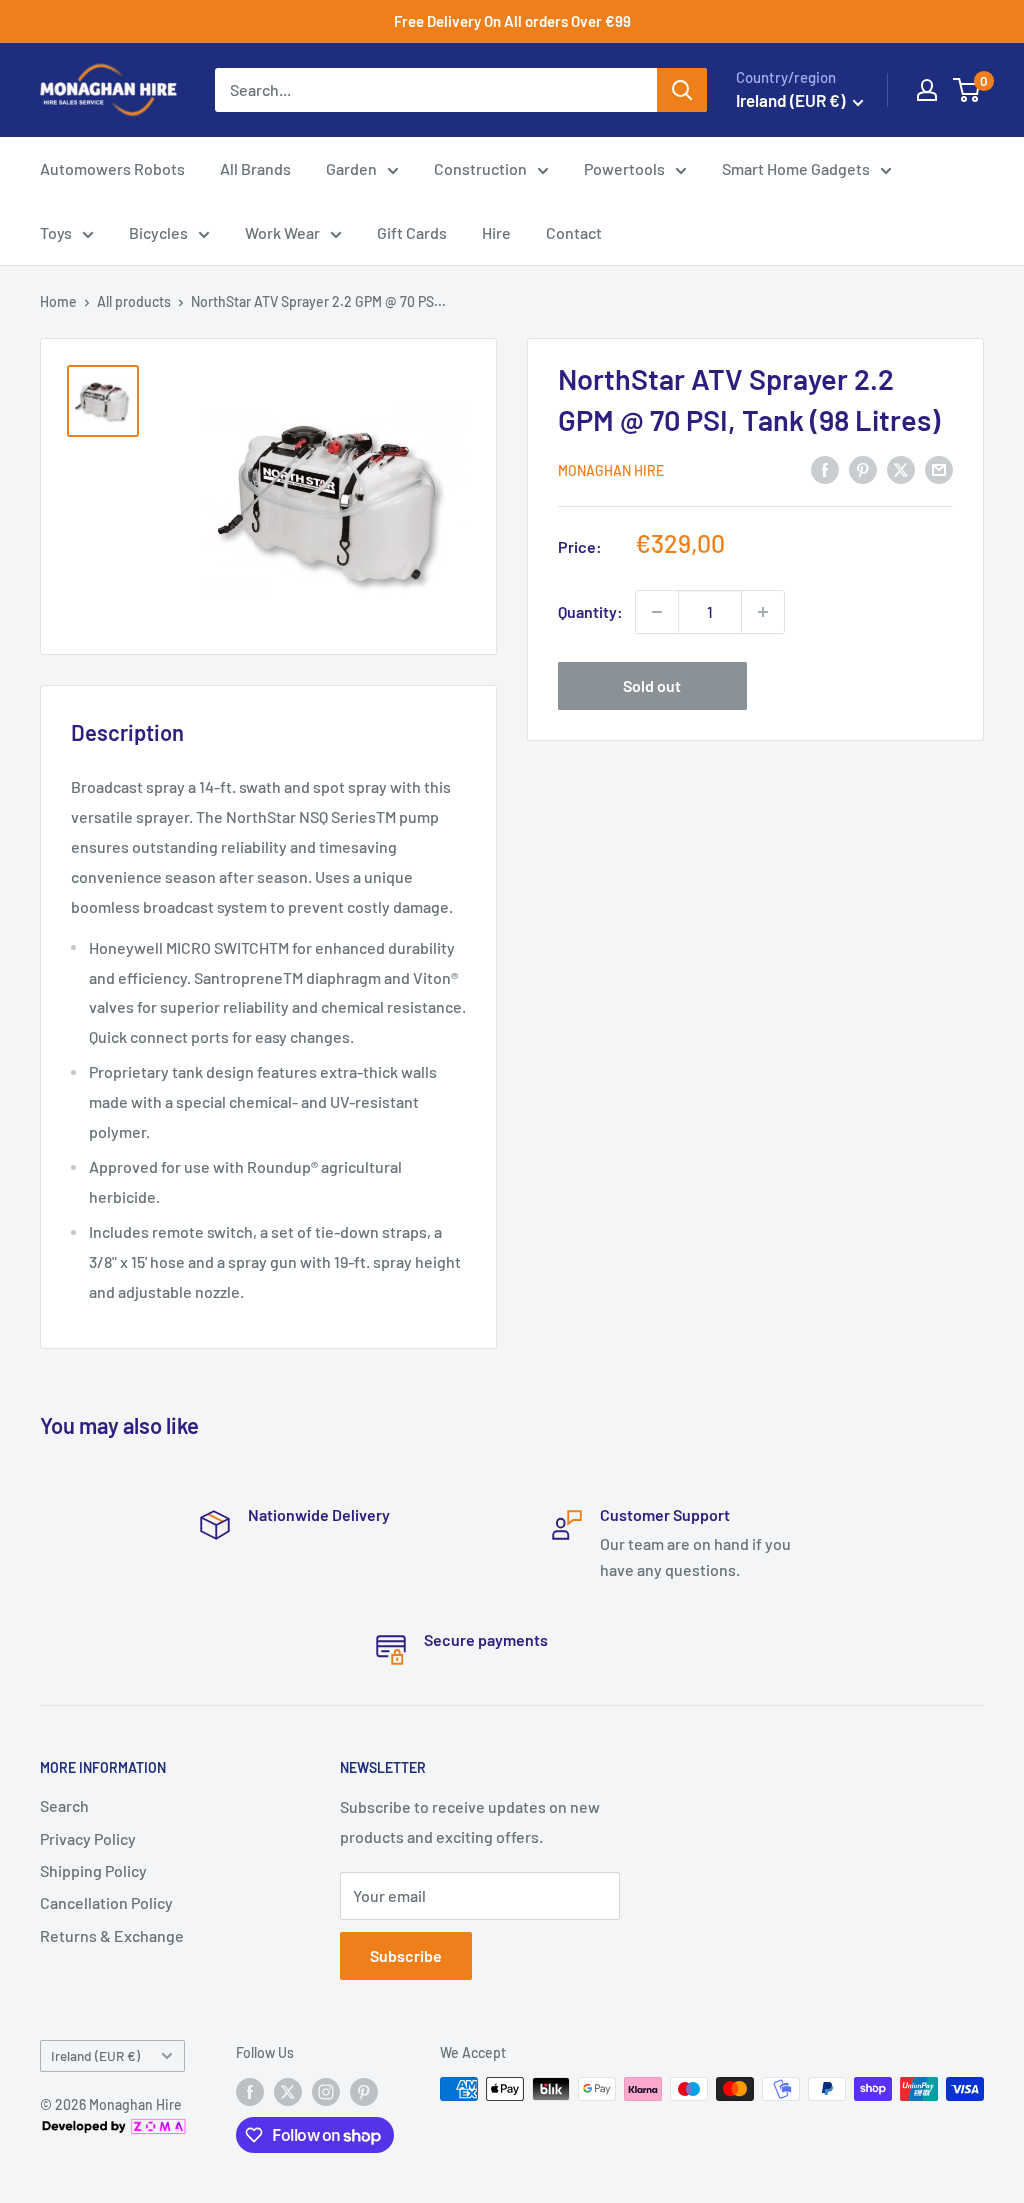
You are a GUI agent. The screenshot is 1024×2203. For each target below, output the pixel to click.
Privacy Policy (88, 1838)
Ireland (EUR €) (95, 2055)
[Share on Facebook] (825, 468)
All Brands (255, 168)
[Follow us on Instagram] (326, 2091)
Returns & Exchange (112, 1935)
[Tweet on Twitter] (901, 468)
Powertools (624, 168)
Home (58, 301)
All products (134, 301)
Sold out (652, 685)
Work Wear (282, 232)
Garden (351, 168)
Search (64, 1805)
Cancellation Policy (106, 1902)
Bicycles (158, 232)
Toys (56, 232)
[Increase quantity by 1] (763, 612)
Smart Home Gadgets (796, 168)
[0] (967, 90)
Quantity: (590, 611)
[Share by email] (939, 468)
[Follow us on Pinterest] (364, 2091)
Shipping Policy (93, 1870)
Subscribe (406, 1955)
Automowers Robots (112, 168)
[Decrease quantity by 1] (657, 612)
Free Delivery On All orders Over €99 (512, 21)
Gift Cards (412, 232)
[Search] (682, 90)
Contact (574, 232)
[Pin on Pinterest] (863, 468)
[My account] (927, 90)
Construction (480, 168)
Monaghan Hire (611, 470)
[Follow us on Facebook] (250, 2091)
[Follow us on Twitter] (288, 2091)
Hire (496, 232)
